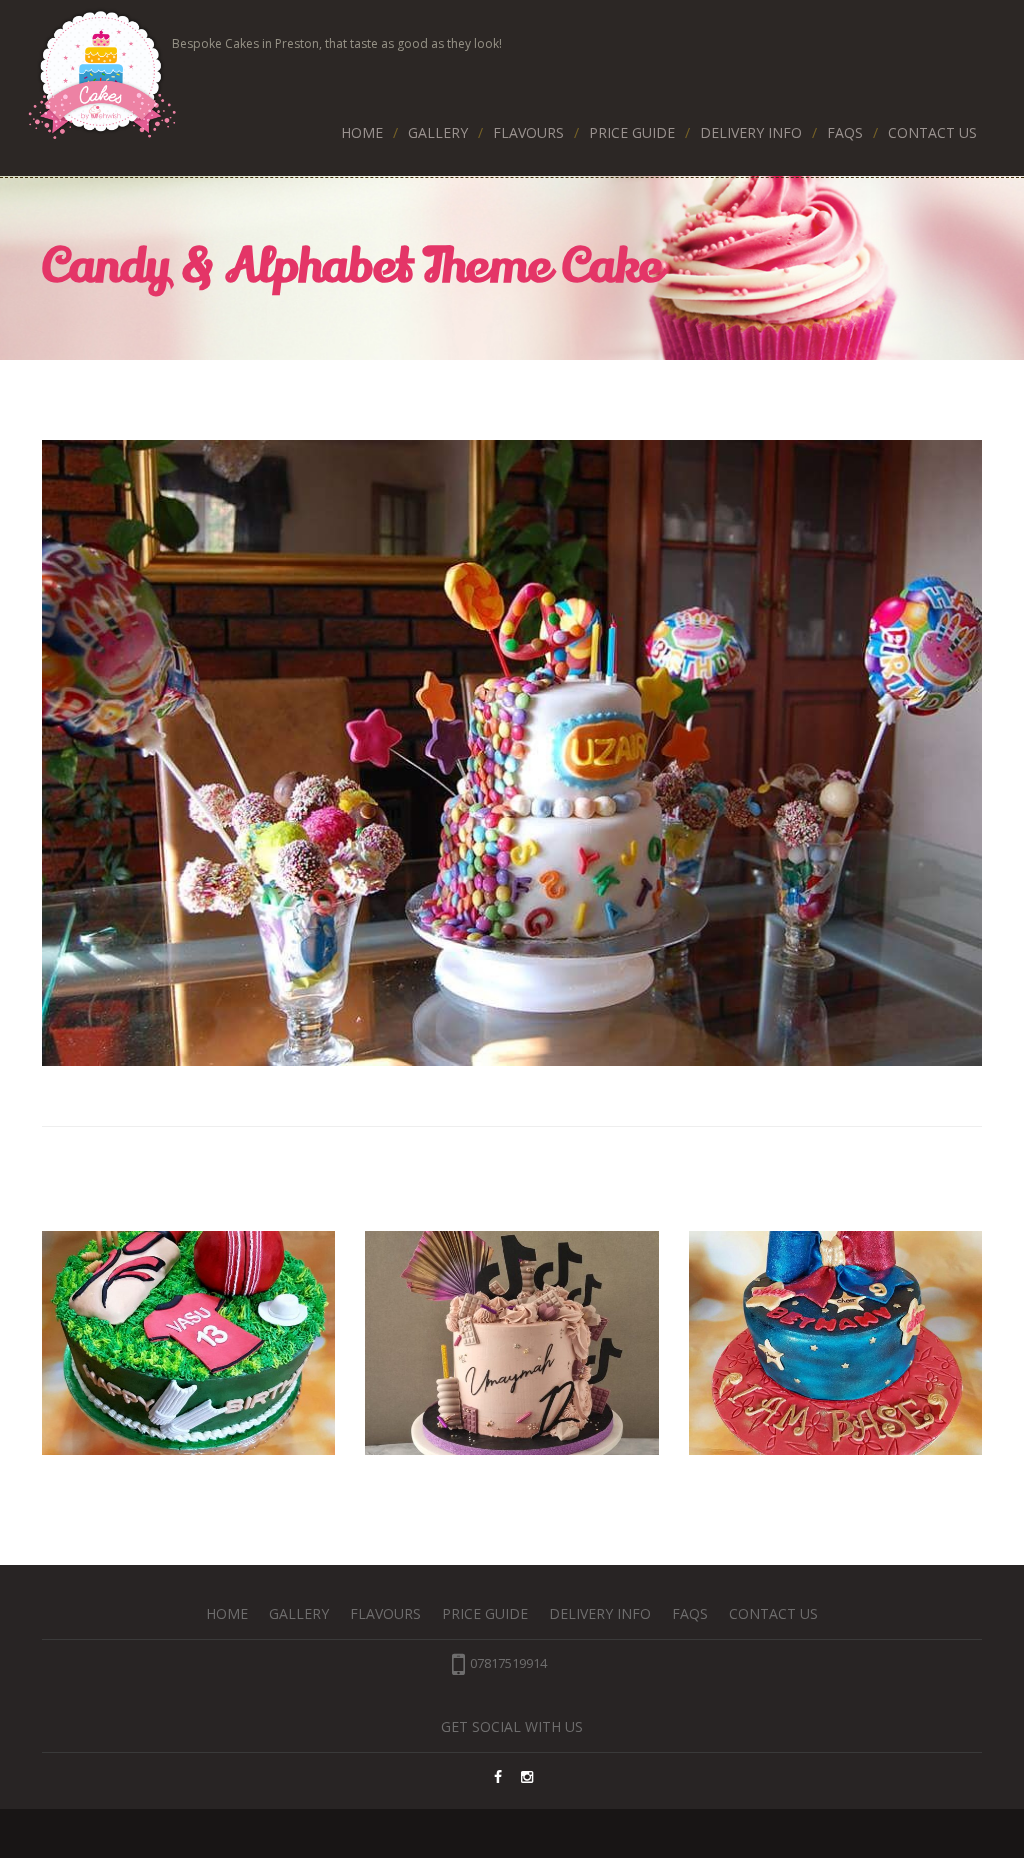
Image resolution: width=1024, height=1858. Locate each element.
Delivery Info (751, 132)
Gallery (438, 132)
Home (362, 132)
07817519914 (508, 1663)
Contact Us (932, 132)
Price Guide (632, 132)
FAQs (845, 132)
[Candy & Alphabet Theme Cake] (512, 753)
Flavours (528, 132)
